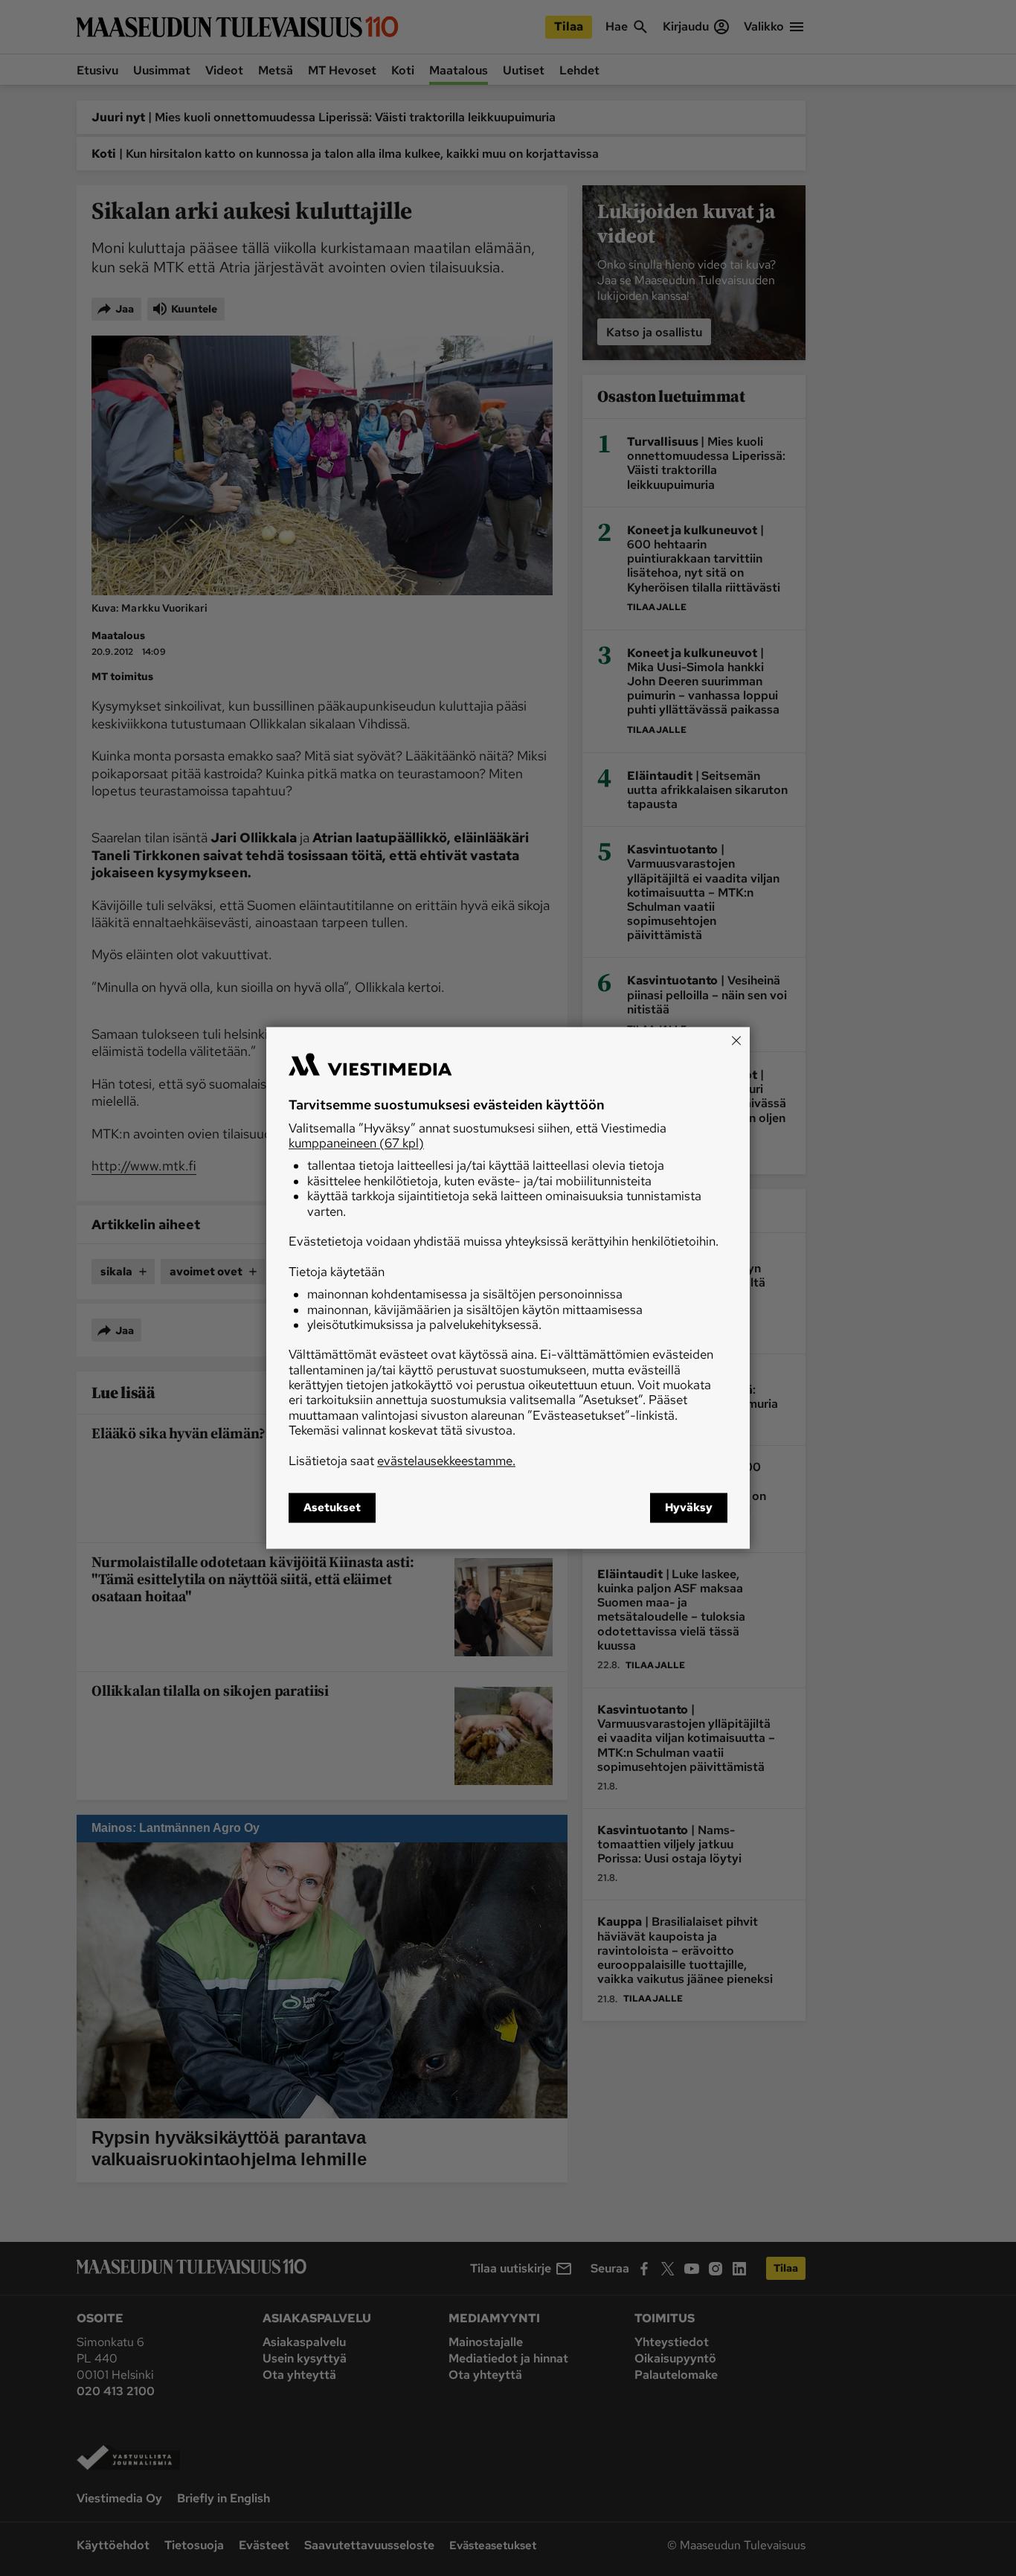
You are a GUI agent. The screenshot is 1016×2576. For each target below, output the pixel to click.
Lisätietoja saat (402, 1461)
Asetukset (332, 1508)
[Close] (736, 1040)
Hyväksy (689, 1508)
